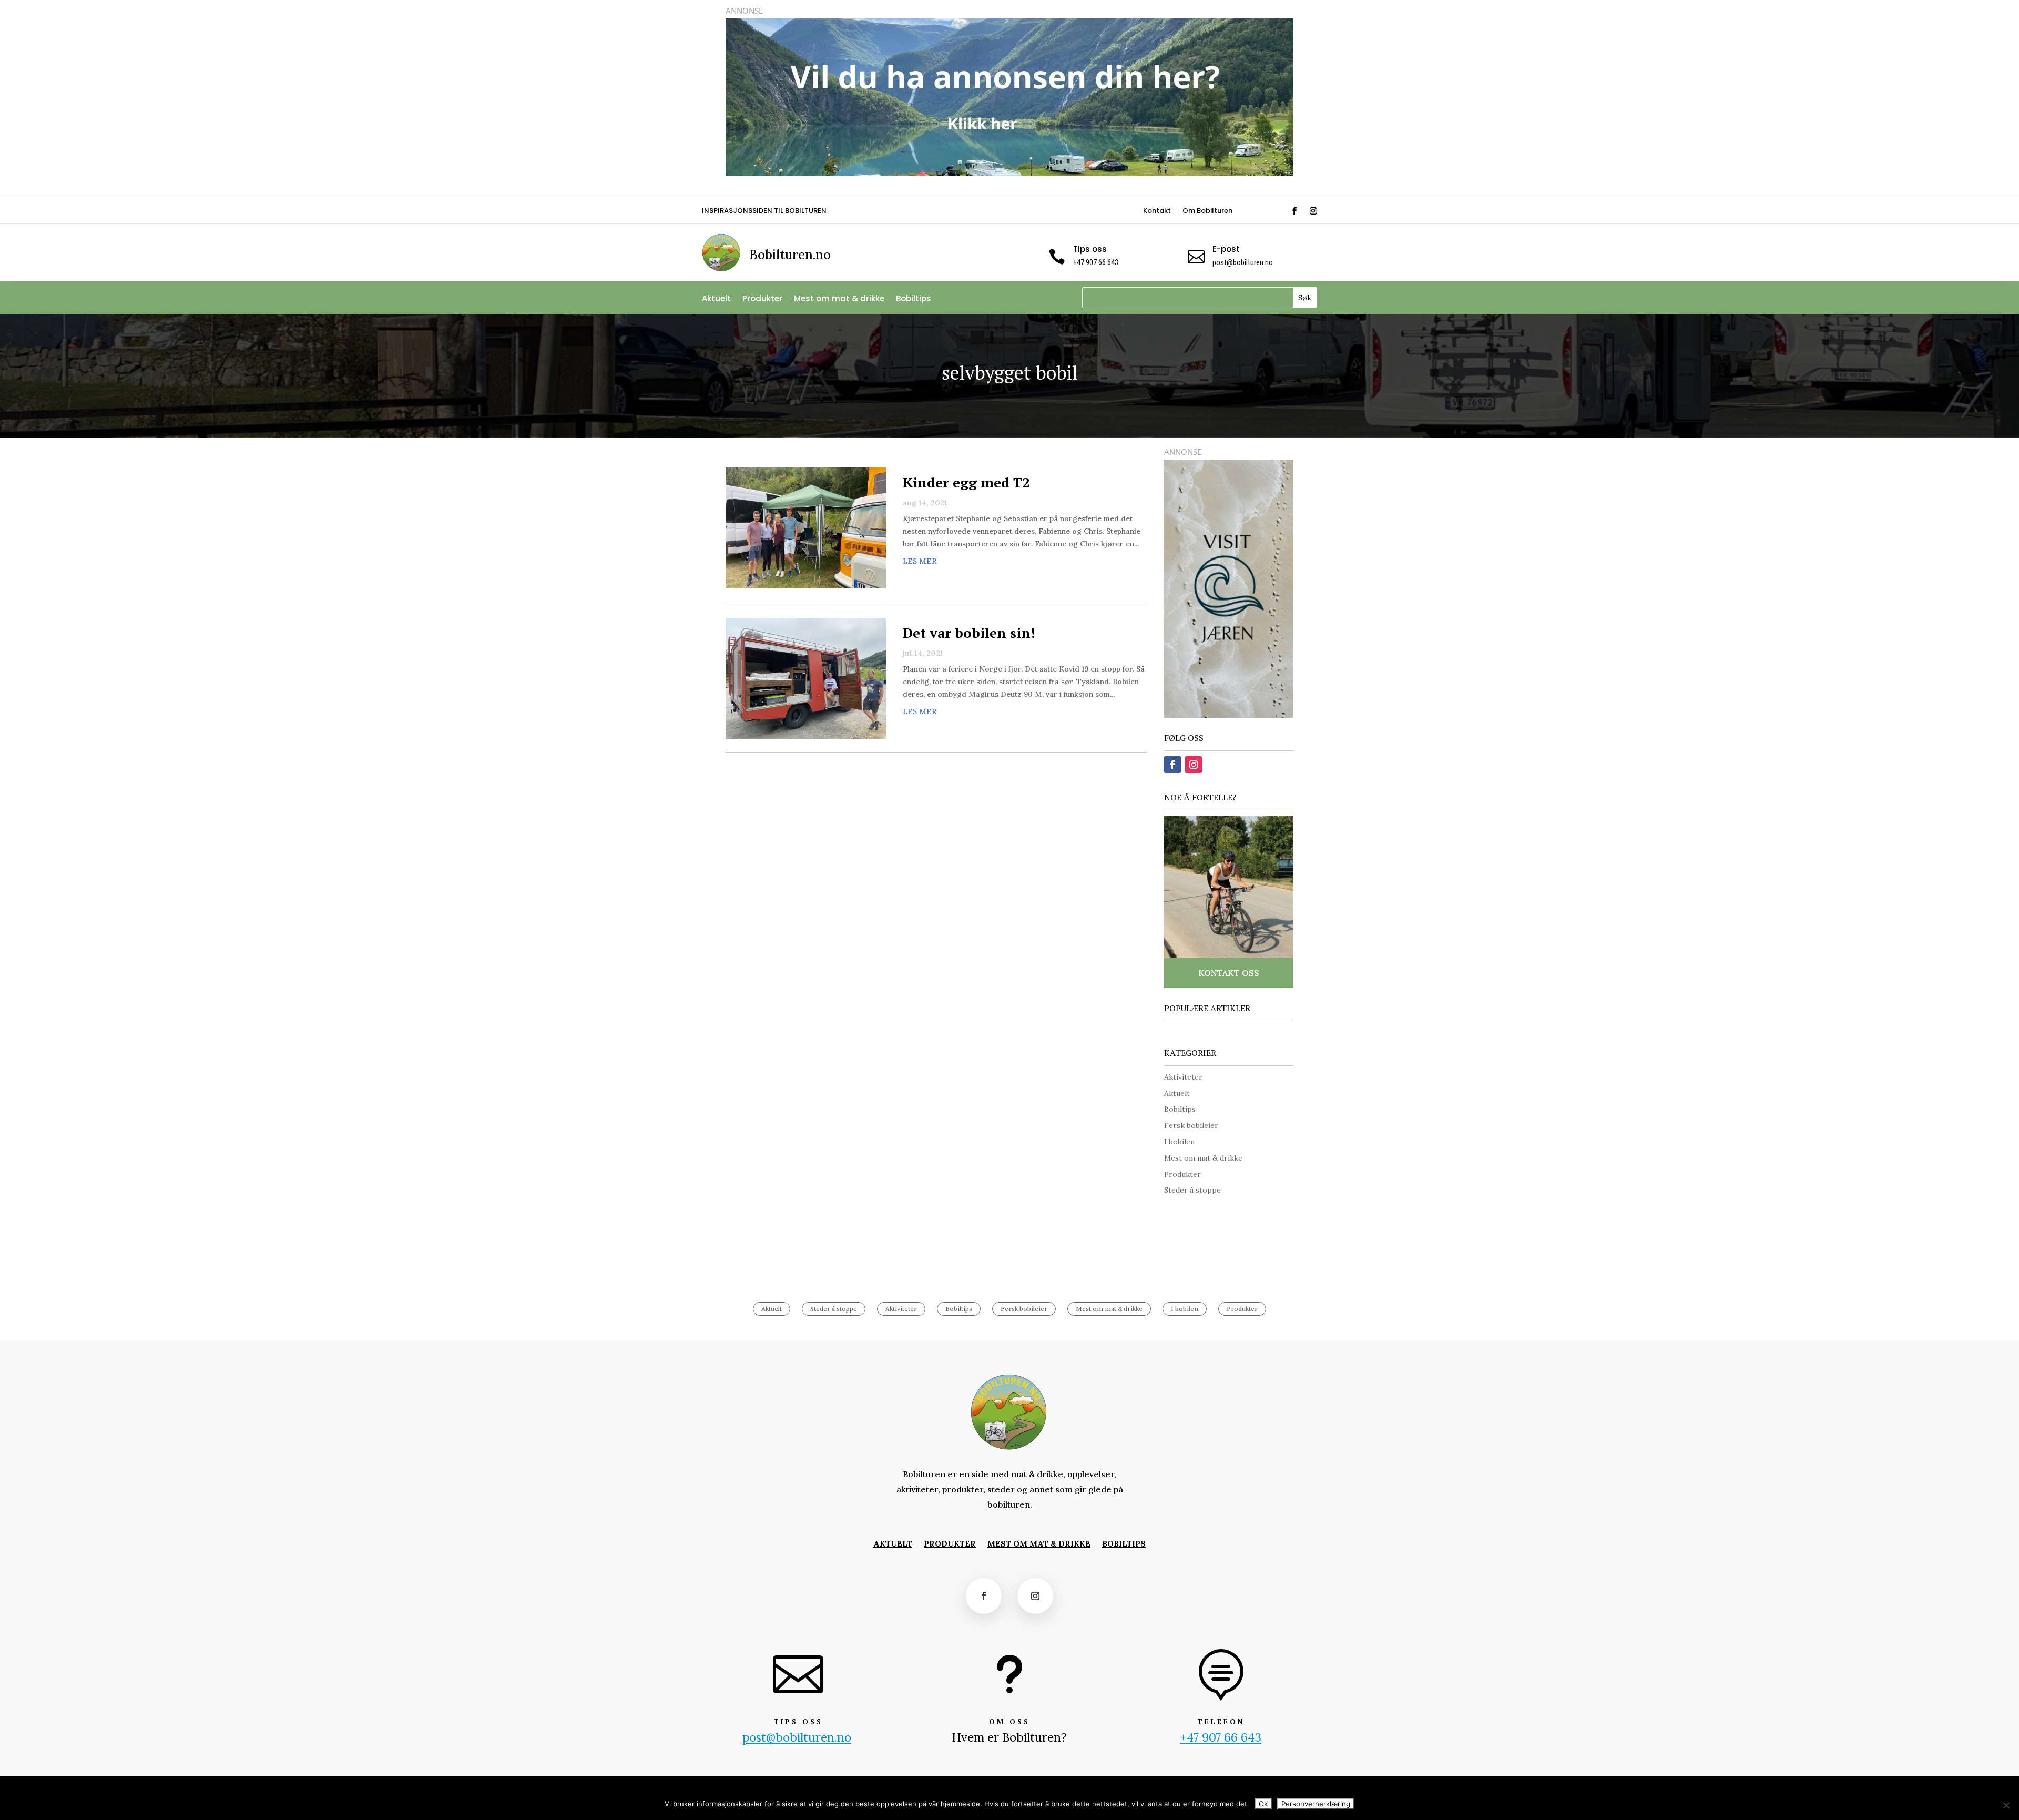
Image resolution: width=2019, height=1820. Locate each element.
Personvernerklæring (1316, 1804)
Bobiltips (914, 299)
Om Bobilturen (1207, 211)
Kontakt (1157, 211)
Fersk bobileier (1191, 1125)
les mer (920, 561)
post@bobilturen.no (1243, 262)
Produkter (762, 299)
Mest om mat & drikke (839, 299)
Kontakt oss (1229, 973)
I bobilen (1179, 1142)
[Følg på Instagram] (1313, 211)
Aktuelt (716, 299)
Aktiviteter (1183, 1077)
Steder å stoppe (1192, 1190)
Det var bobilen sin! (969, 633)
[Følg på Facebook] (1294, 211)
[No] (2006, 1805)
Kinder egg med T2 (966, 482)
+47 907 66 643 (1221, 1737)
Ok (1263, 1804)
